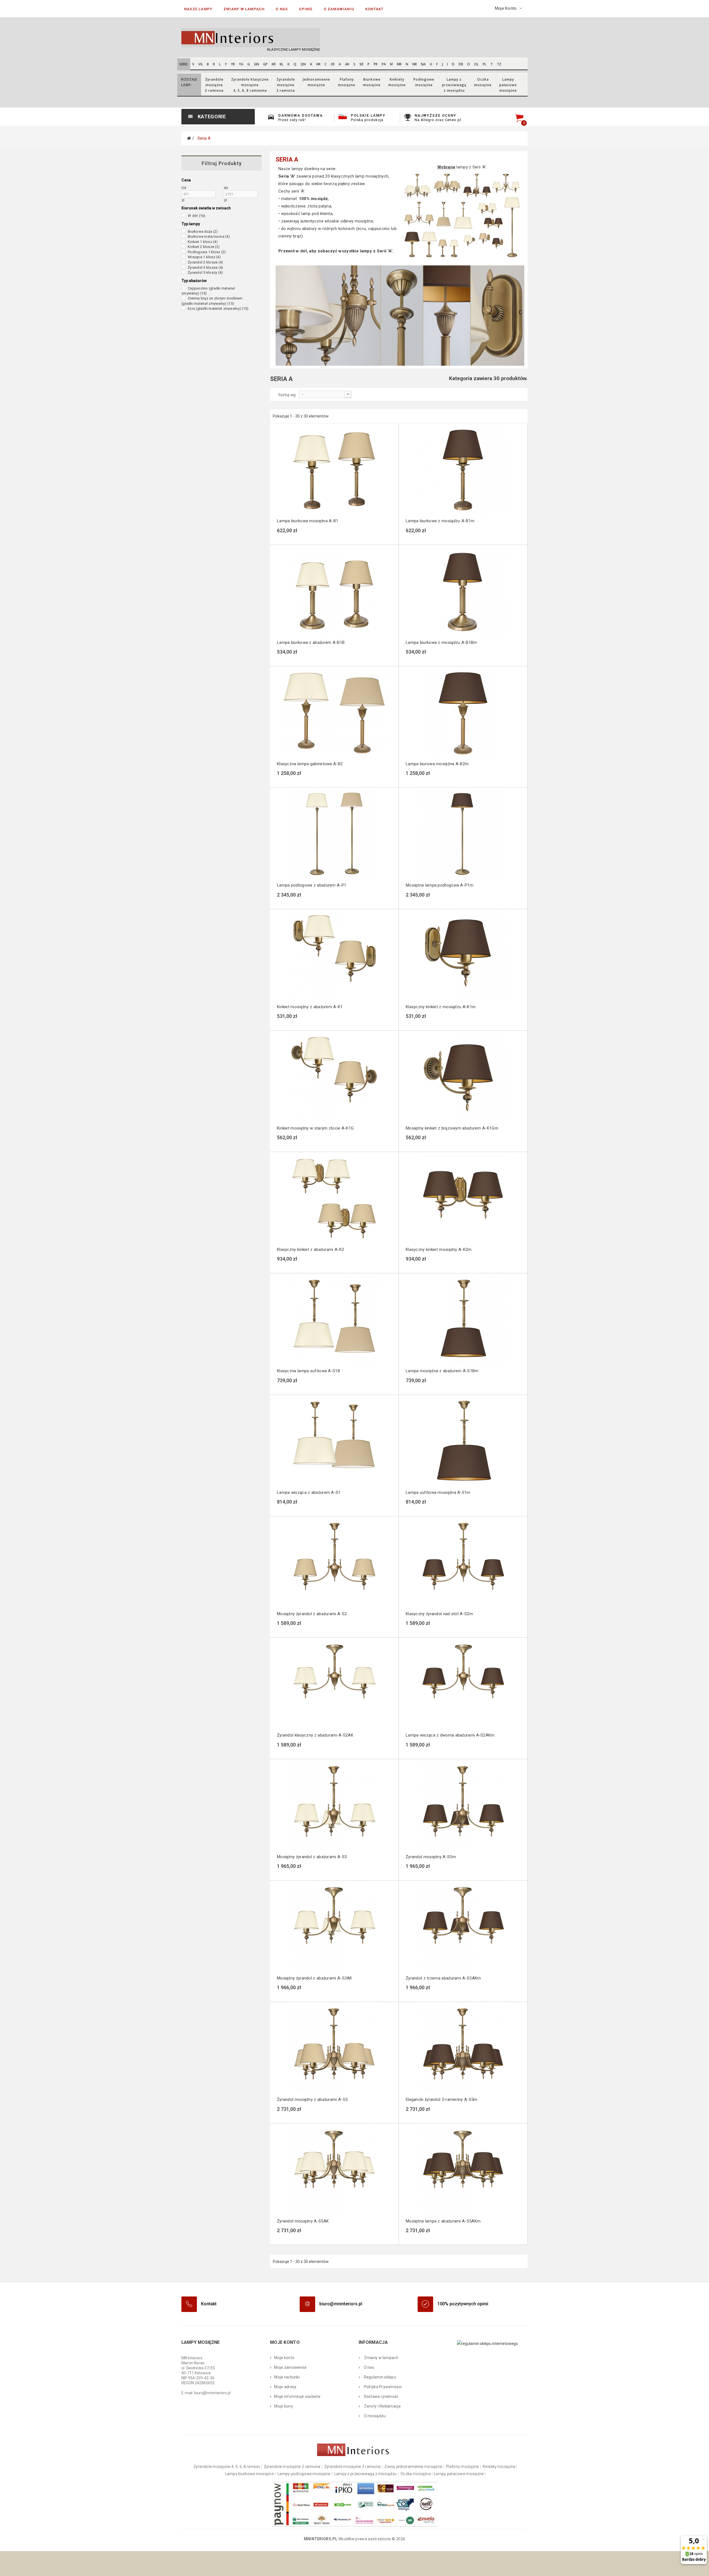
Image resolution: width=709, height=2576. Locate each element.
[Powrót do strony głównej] (189, 138)
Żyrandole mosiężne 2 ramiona (353, 2467)
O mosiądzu (374, 2416)
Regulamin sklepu (379, 2377)
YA (241, 64)
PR (376, 64)
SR (361, 64)
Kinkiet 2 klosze (204, 247)
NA (423, 64)
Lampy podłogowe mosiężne (304, 2474)
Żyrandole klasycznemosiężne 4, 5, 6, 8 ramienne (250, 85)
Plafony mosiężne (462, 2467)
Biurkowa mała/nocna (209, 236)
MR (399, 64)
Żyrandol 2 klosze (205, 262)
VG (201, 64)
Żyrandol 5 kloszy (205, 272)
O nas (368, 2367)
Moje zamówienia (290, 2367)
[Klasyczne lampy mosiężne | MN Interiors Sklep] (266, 38)
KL (282, 64)
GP (265, 64)
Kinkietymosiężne (397, 82)
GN (256, 64)
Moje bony (284, 2406)
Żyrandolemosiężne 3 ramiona (214, 85)
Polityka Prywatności (382, 2387)
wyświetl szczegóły (319, 534)
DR (461, 64)
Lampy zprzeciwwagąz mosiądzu (454, 85)
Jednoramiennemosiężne (316, 82)
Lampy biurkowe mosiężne (249, 2474)
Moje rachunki (287, 2377)
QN (303, 64)
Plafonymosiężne (347, 82)
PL (485, 64)
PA (384, 64)
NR (415, 64)
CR (333, 64)
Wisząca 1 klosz (204, 257)
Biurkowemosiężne (372, 82)
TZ (499, 64)
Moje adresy (285, 2387)
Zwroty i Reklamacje (382, 2406)
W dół (197, 216)
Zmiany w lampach (381, 2358)
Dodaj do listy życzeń (292, 536)
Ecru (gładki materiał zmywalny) (218, 308)
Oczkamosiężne (483, 82)
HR (318, 64)
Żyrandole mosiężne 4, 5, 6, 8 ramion (227, 2467)
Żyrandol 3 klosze (205, 267)
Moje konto (284, 2358)
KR (274, 64)
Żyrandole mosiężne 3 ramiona (292, 2467)
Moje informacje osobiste (297, 2396)
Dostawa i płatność (381, 2396)
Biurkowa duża (203, 231)
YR (233, 64)
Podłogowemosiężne (424, 82)
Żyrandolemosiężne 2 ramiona (286, 85)
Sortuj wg (287, 395)
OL (476, 64)
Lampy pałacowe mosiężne (459, 2474)
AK (347, 64)
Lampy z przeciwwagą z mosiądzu (365, 2474)
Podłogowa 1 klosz (207, 252)
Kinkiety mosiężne (499, 2467)
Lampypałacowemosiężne (508, 85)
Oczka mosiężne (416, 2474)
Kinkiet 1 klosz (203, 242)
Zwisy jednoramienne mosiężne (413, 2467)
